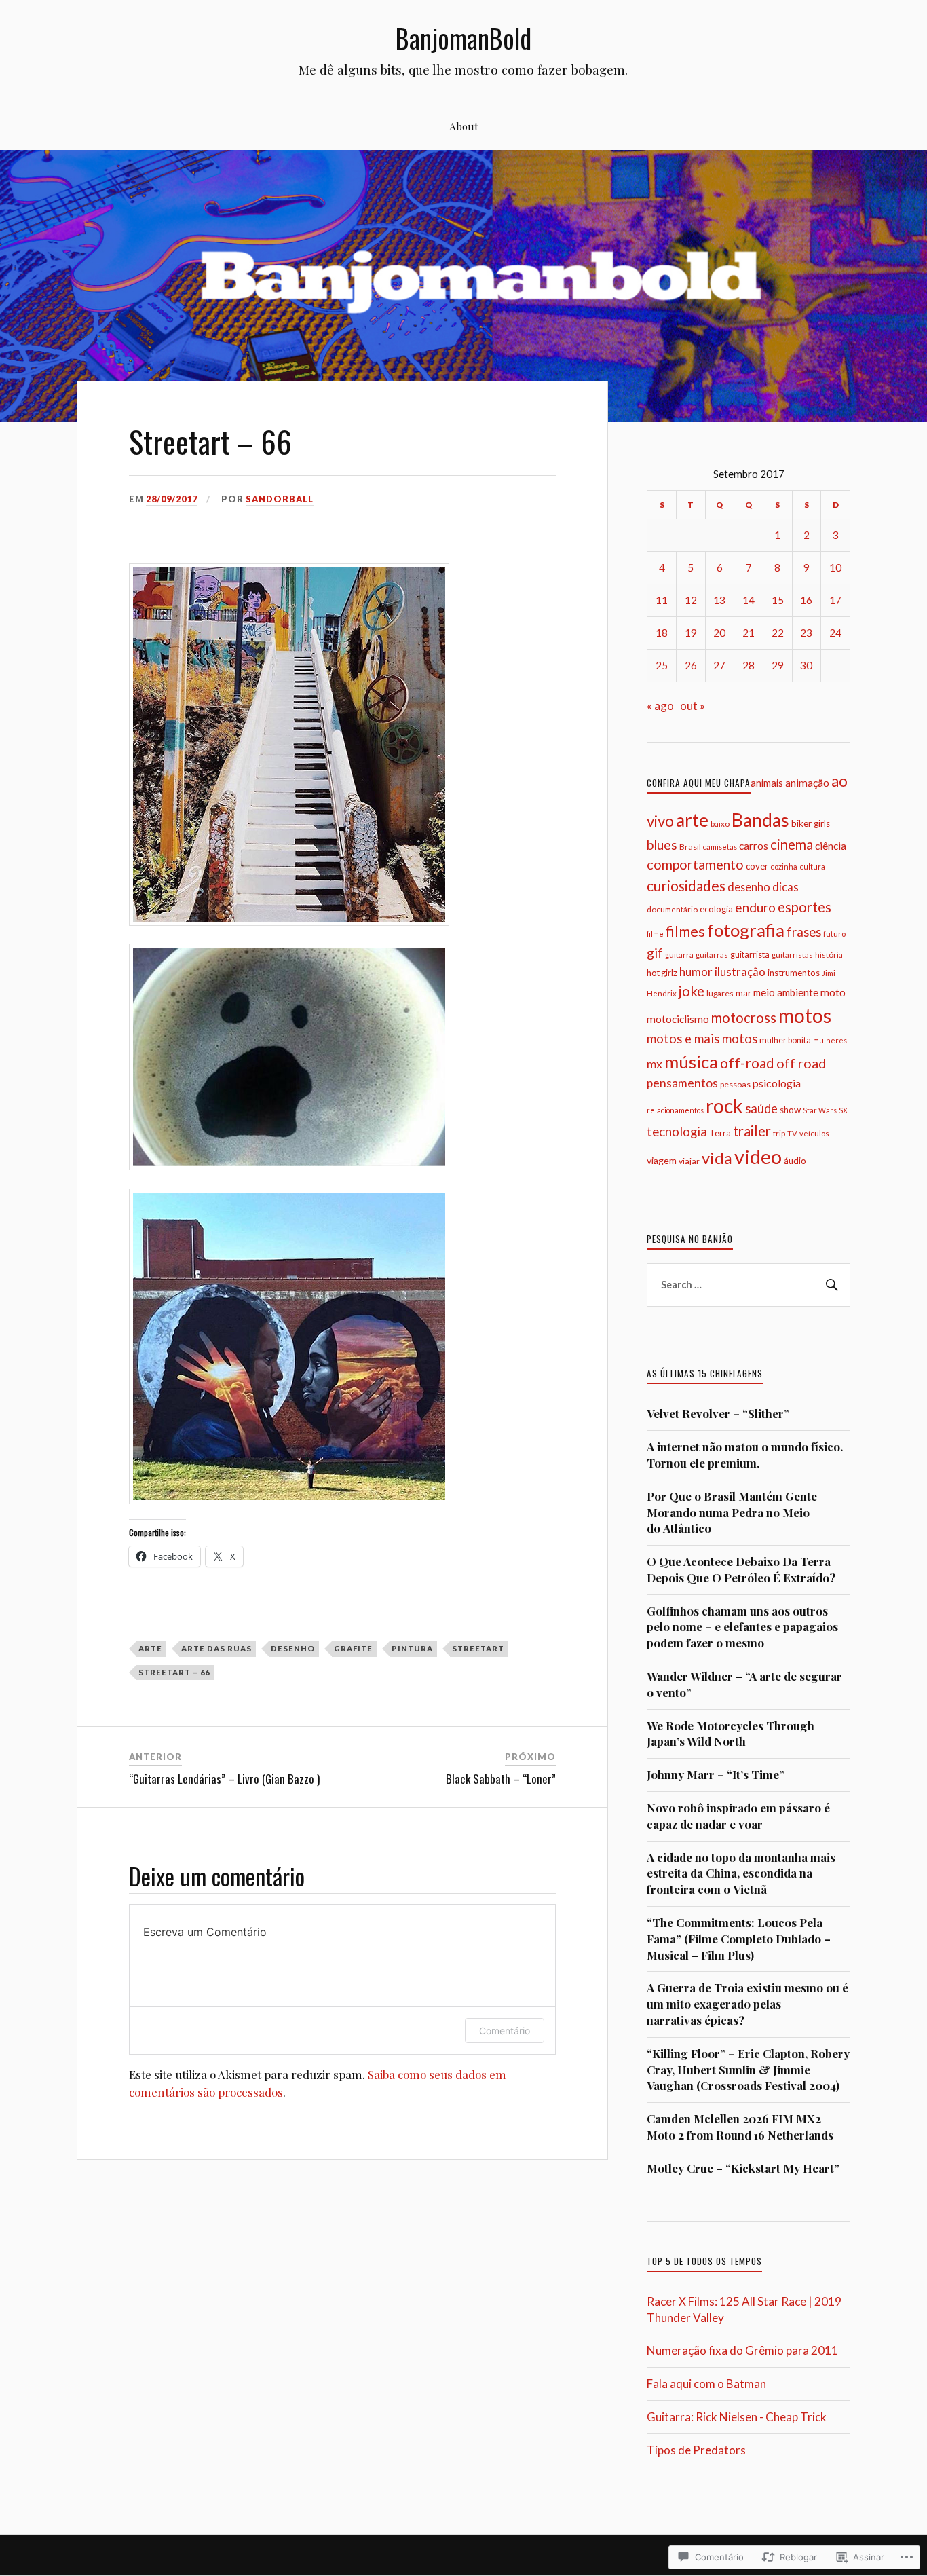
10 (835, 567)
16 (806, 600)
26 (691, 665)
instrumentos (794, 973)
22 (778, 633)
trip (779, 1133)
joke (692, 991)
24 (835, 633)
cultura (812, 866)
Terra (720, 1133)
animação (807, 783)
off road (801, 1063)
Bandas (760, 820)
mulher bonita (785, 1040)
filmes (685, 931)
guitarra (679, 955)
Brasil (690, 847)
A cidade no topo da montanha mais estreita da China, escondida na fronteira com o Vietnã (741, 1873)
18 (662, 633)
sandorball (280, 499)
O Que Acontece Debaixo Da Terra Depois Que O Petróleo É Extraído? (741, 1569)
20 (719, 633)
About (464, 126)
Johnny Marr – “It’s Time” (716, 1774)
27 (719, 665)
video (758, 1156)
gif (655, 953)
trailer (752, 1131)
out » (693, 706)
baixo (720, 823)
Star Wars (820, 1110)
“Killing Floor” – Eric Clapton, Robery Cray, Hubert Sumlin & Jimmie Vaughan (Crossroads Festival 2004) (748, 2070)
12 (691, 600)
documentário (672, 909)
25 (662, 665)
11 (662, 600)
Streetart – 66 (174, 1672)
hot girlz (662, 973)
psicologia (777, 1083)
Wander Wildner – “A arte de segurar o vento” (744, 1684)
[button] (289, 745)
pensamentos (682, 1083)
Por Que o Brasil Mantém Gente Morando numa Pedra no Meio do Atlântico (732, 1512)
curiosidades (686, 885)
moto (833, 992)
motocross (744, 1018)
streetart (478, 1648)
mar (743, 993)
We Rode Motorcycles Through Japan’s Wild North (731, 1734)
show (790, 1110)
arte (150, 1648)
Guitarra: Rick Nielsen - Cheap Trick (737, 2417)
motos (805, 1015)
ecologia (716, 909)
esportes (805, 907)
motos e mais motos (702, 1039)
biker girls (811, 823)
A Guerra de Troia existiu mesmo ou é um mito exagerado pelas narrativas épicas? (748, 2004)
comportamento (695, 864)
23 (806, 633)
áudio (795, 1161)
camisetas (720, 847)
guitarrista (750, 955)
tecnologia (677, 1132)
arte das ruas (216, 1648)
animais (767, 783)
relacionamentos (675, 1110)
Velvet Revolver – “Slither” (718, 1413)
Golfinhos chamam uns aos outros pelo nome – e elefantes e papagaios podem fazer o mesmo (742, 1627)
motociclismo (678, 1019)
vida (717, 1158)
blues (662, 845)
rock (724, 1106)
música (691, 1062)
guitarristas (792, 955)
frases (804, 932)
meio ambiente (786, 992)
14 (749, 600)
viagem (662, 1160)
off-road (747, 1063)
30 (806, 665)
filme (655, 934)
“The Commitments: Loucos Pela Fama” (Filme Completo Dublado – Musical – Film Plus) (739, 1939)
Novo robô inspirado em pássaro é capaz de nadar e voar (738, 1816)
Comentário (505, 2031)
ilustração (740, 972)
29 (778, 665)
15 (778, 600)
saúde (761, 1108)
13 (719, 600)
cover (757, 866)
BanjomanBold (463, 38)
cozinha (784, 866)
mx (655, 1064)
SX (843, 1110)
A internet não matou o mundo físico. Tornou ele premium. (745, 1455)
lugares (720, 993)
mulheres (830, 1040)
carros (754, 846)
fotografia (746, 930)
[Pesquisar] (830, 1285)
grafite (353, 1648)
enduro (755, 907)
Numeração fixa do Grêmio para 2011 (742, 2350)
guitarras (712, 955)
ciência (831, 846)
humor (696, 972)
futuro (834, 934)
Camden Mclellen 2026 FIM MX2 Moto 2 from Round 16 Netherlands (740, 2127)
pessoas (735, 1084)
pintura (412, 1648)
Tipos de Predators (696, 2450)
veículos (814, 1133)
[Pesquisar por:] (749, 1285)
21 (749, 633)
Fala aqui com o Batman (706, 2384)
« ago (660, 706)
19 (691, 633)
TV (792, 1133)
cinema (792, 844)
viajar (689, 1161)
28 (749, 665)
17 (835, 600)
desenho (293, 1648)
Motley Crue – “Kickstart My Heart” (743, 2168)
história (829, 955)
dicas (786, 887)
